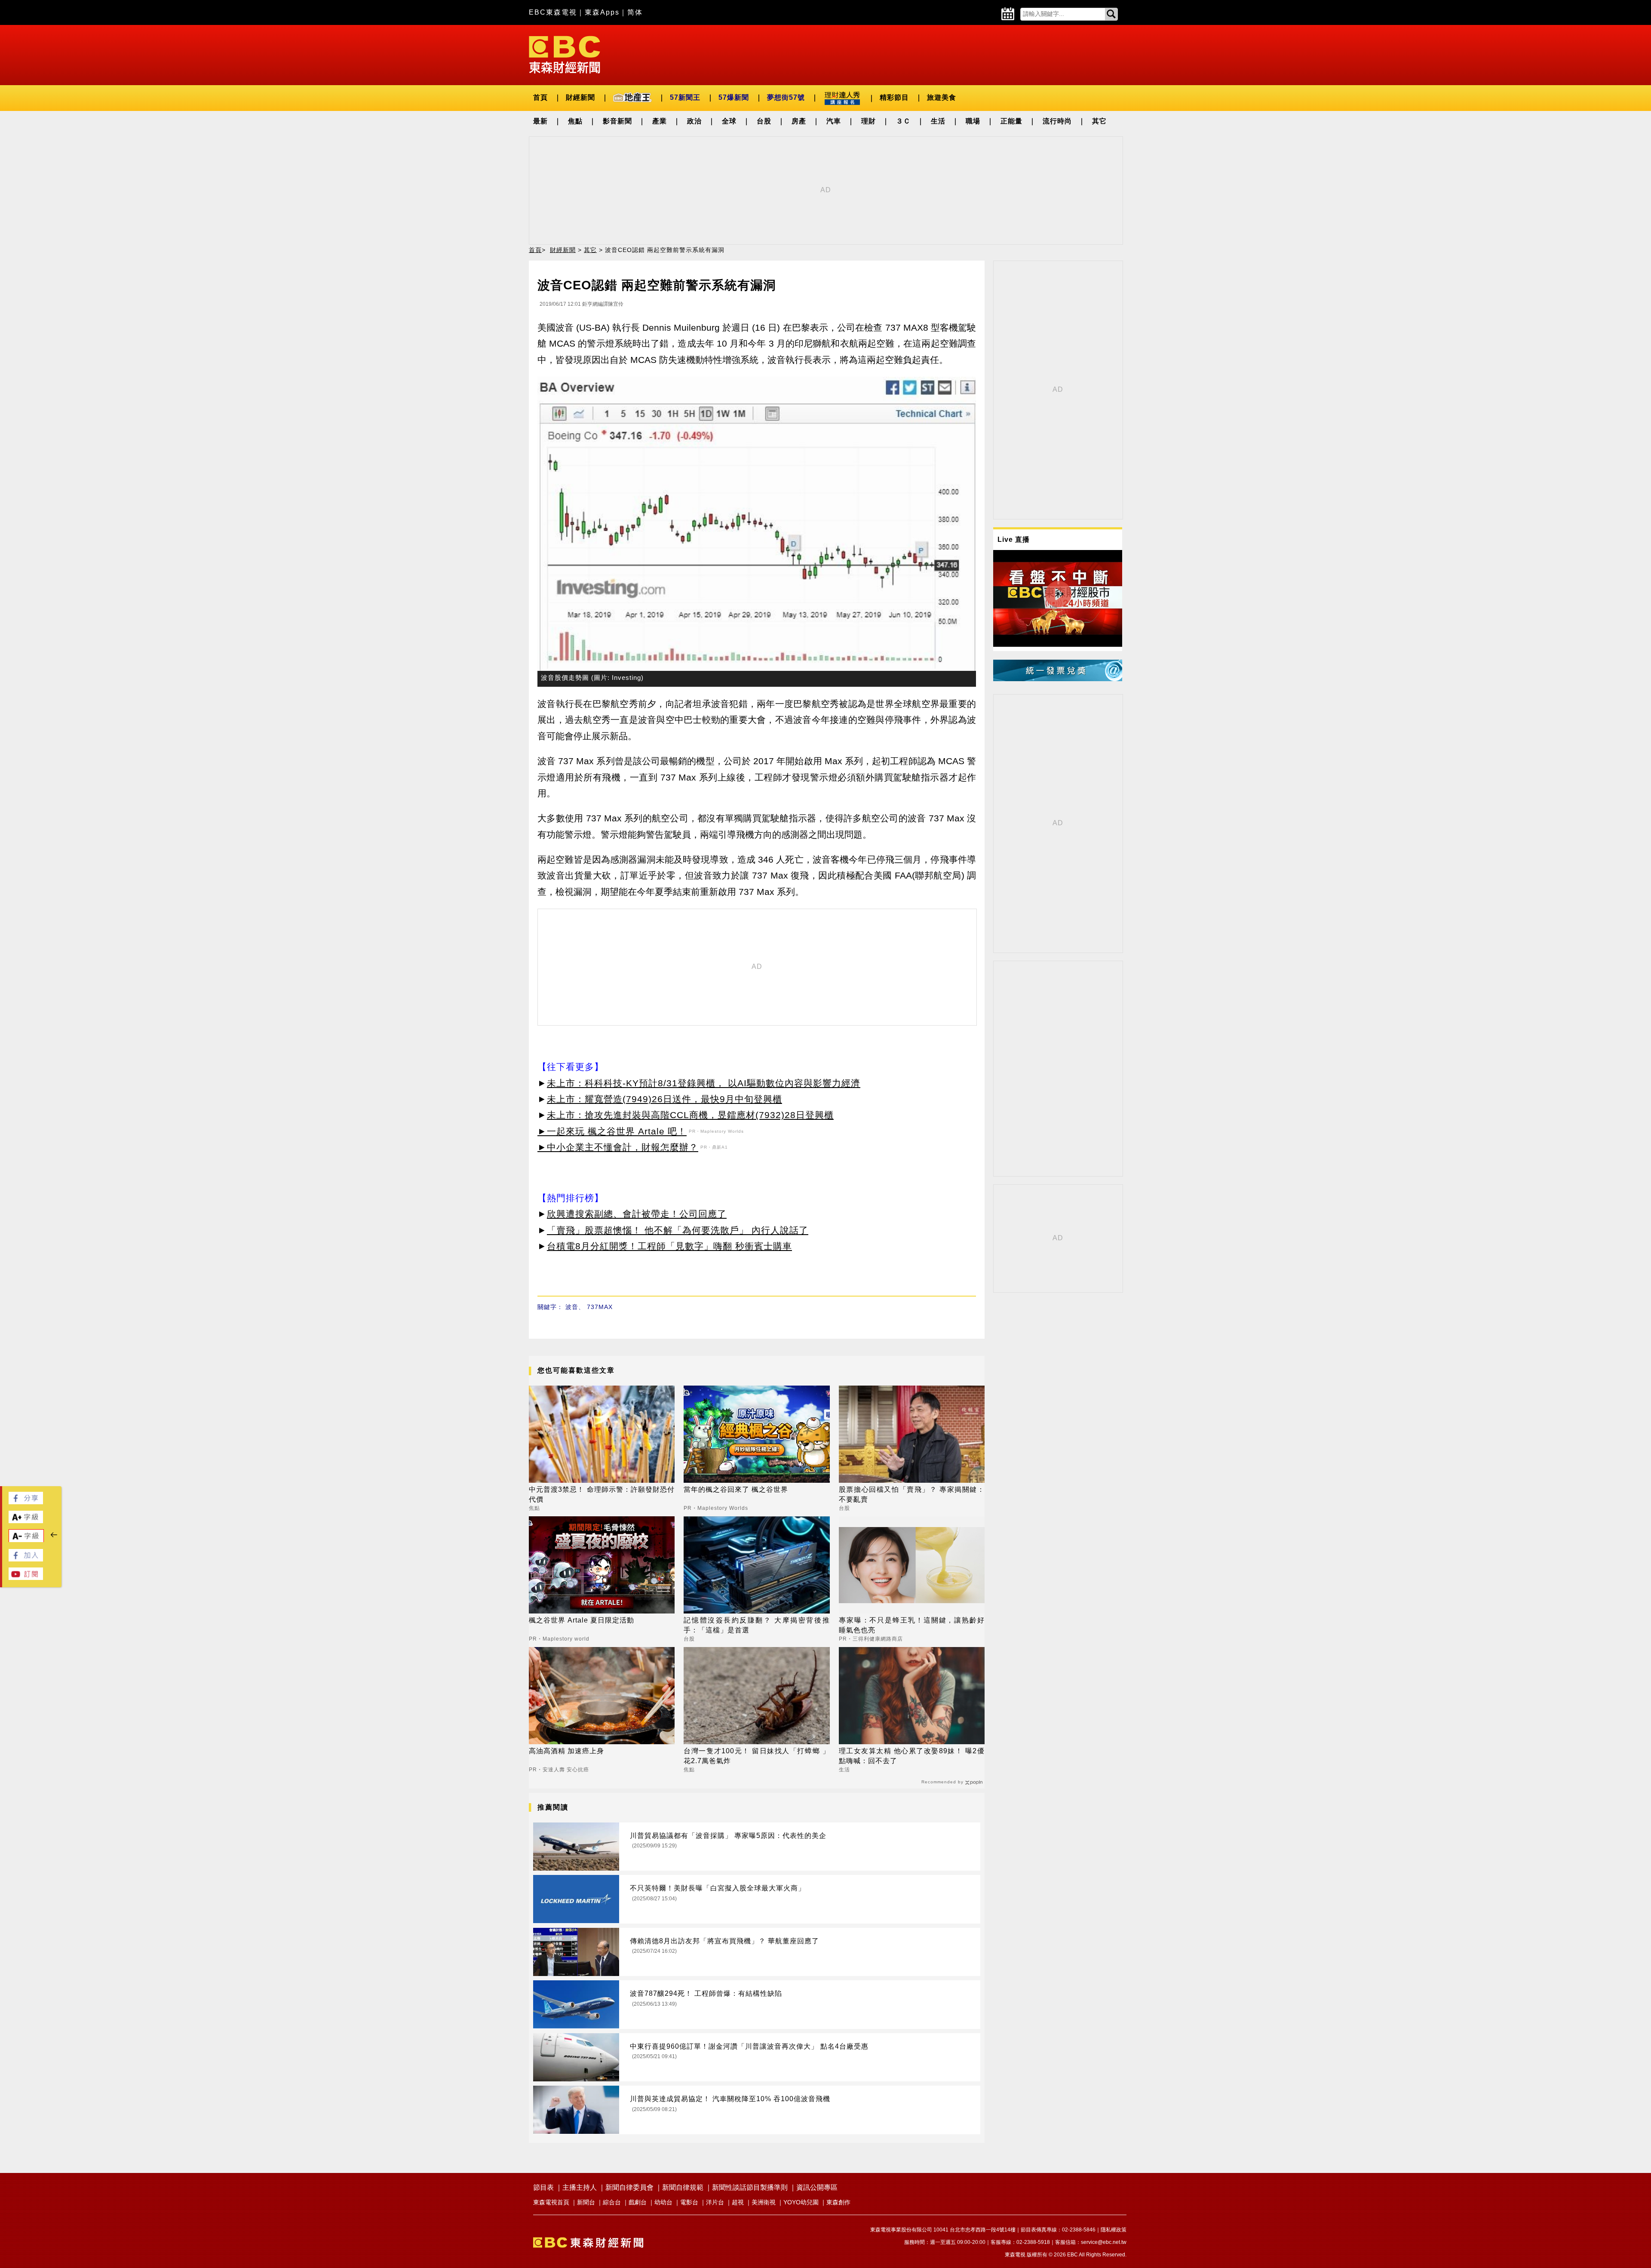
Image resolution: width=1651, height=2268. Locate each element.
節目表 (543, 2187)
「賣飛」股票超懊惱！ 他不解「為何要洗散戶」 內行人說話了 (678, 1230)
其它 (1099, 121)
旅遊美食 (942, 97)
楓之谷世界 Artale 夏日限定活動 (582, 1620)
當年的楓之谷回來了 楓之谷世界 (736, 1489)
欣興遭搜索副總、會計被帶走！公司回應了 (637, 1214)
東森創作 (838, 2202)
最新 (540, 121)
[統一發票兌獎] (1058, 679)
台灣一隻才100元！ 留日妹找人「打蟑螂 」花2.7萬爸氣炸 (756, 1756)
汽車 (834, 121)
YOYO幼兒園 (801, 2202)
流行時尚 (1057, 121)
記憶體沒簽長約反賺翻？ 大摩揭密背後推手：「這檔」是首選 (756, 1625)
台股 (764, 121)
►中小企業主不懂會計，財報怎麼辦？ (618, 1147)
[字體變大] (26, 1521)
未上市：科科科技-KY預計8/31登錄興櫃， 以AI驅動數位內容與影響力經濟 (704, 1083)
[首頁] (565, 54)
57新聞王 (685, 97)
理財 (868, 121)
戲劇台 (638, 2202)
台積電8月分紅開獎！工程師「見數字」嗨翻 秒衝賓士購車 (669, 1246)
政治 (694, 121)
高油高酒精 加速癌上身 (566, 1751)
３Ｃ (903, 121)
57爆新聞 (734, 97)
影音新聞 (617, 121)
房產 (799, 121)
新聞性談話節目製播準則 (750, 2187)
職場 (973, 121)
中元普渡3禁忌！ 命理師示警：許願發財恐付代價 (602, 1494)
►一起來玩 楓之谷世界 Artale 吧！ (612, 1131)
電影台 (689, 2202)
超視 (738, 2202)
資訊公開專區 (817, 2187)
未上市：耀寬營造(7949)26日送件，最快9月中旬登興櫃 (664, 1099)
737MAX (600, 1307)
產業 (660, 121)
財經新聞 (580, 97)
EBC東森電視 (553, 12)
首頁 (540, 97)
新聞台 (586, 2202)
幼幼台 (663, 2202)
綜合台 (612, 2202)
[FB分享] (26, 1502)
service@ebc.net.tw (1104, 2242)
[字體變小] (26, 1540)
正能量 (1011, 121)
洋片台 (715, 2202)
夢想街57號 (786, 97)
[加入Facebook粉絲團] (26, 1559)
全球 (729, 121)
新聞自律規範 (683, 2187)
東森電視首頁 (551, 2202)
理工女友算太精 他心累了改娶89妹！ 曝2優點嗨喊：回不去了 (912, 1756)
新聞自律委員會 (629, 2187)
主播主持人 (580, 2187)
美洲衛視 (764, 2202)
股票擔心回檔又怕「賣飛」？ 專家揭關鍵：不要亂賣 (912, 1494)
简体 (635, 12)
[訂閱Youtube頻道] (26, 1578)
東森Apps (602, 12)
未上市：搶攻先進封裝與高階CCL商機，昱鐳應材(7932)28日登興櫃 (690, 1115)
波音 (572, 1307)
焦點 (575, 121)
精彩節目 (894, 97)
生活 (938, 121)
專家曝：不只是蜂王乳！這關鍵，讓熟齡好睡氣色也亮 (912, 1625)
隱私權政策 (1114, 2230)
